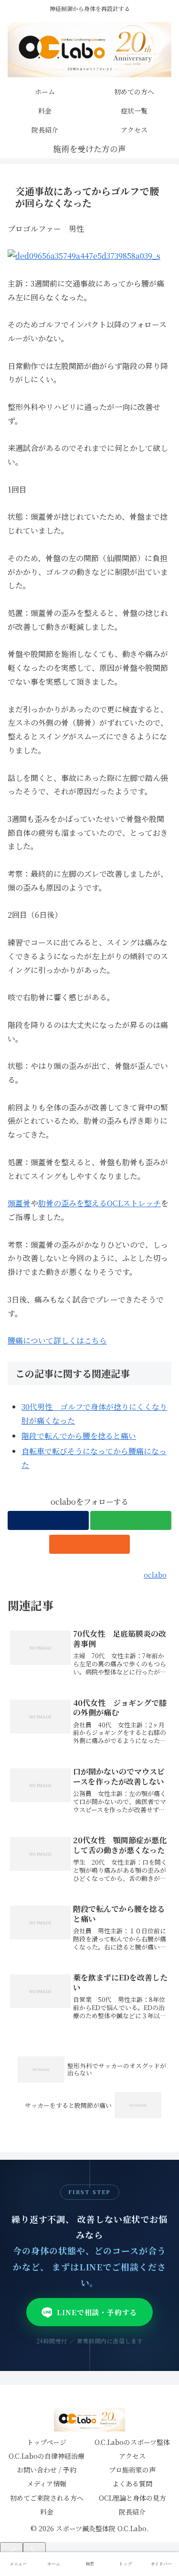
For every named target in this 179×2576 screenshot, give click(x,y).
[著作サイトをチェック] (48, 1520)
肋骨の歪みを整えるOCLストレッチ (100, 1203)
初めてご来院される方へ (47, 2498)
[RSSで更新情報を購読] (90, 1544)
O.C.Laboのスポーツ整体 (132, 2442)
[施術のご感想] (90, 149)
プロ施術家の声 (132, 2470)
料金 (47, 2512)
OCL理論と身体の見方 (132, 2498)
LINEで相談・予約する (97, 2312)
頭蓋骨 (19, 1203)
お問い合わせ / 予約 (47, 2470)
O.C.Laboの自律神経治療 (47, 2456)
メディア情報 (47, 2484)
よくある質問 (132, 2484)
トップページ (47, 2442)
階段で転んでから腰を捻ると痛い (79, 1436)
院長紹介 (132, 2512)
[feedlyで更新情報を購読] (131, 1520)
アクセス (132, 2456)
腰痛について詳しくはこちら (57, 1340)
